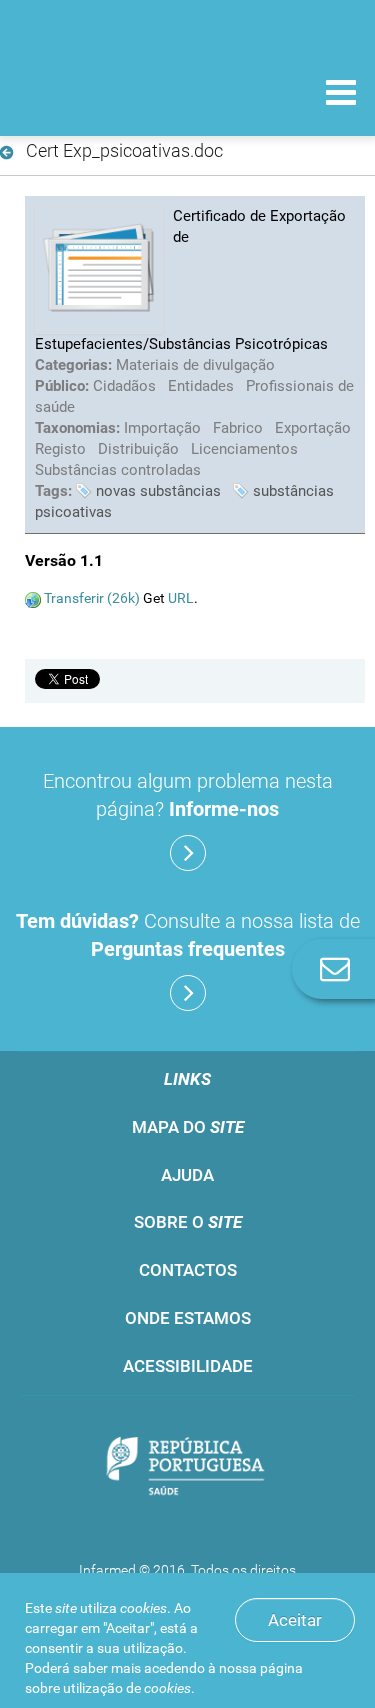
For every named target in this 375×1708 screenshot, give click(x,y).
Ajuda (187, 1175)
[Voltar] (10, 153)
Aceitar (295, 1620)
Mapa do (188, 1127)
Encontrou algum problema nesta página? (188, 795)
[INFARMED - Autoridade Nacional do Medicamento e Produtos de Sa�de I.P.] (120, 91)
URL (181, 598)
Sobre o (188, 1222)
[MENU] (341, 95)
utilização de (127, 1688)
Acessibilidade (188, 1366)
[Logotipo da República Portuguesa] (187, 1468)
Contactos (188, 1270)
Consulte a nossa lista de (188, 935)
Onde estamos (188, 1318)
